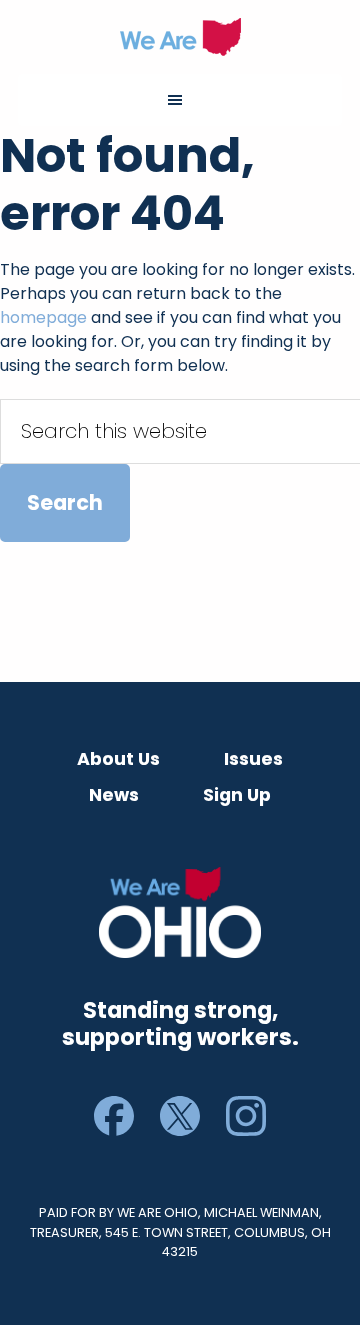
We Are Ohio (180, 37)
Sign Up (237, 795)
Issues (253, 759)
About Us (118, 759)
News (114, 795)
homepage (43, 317)
